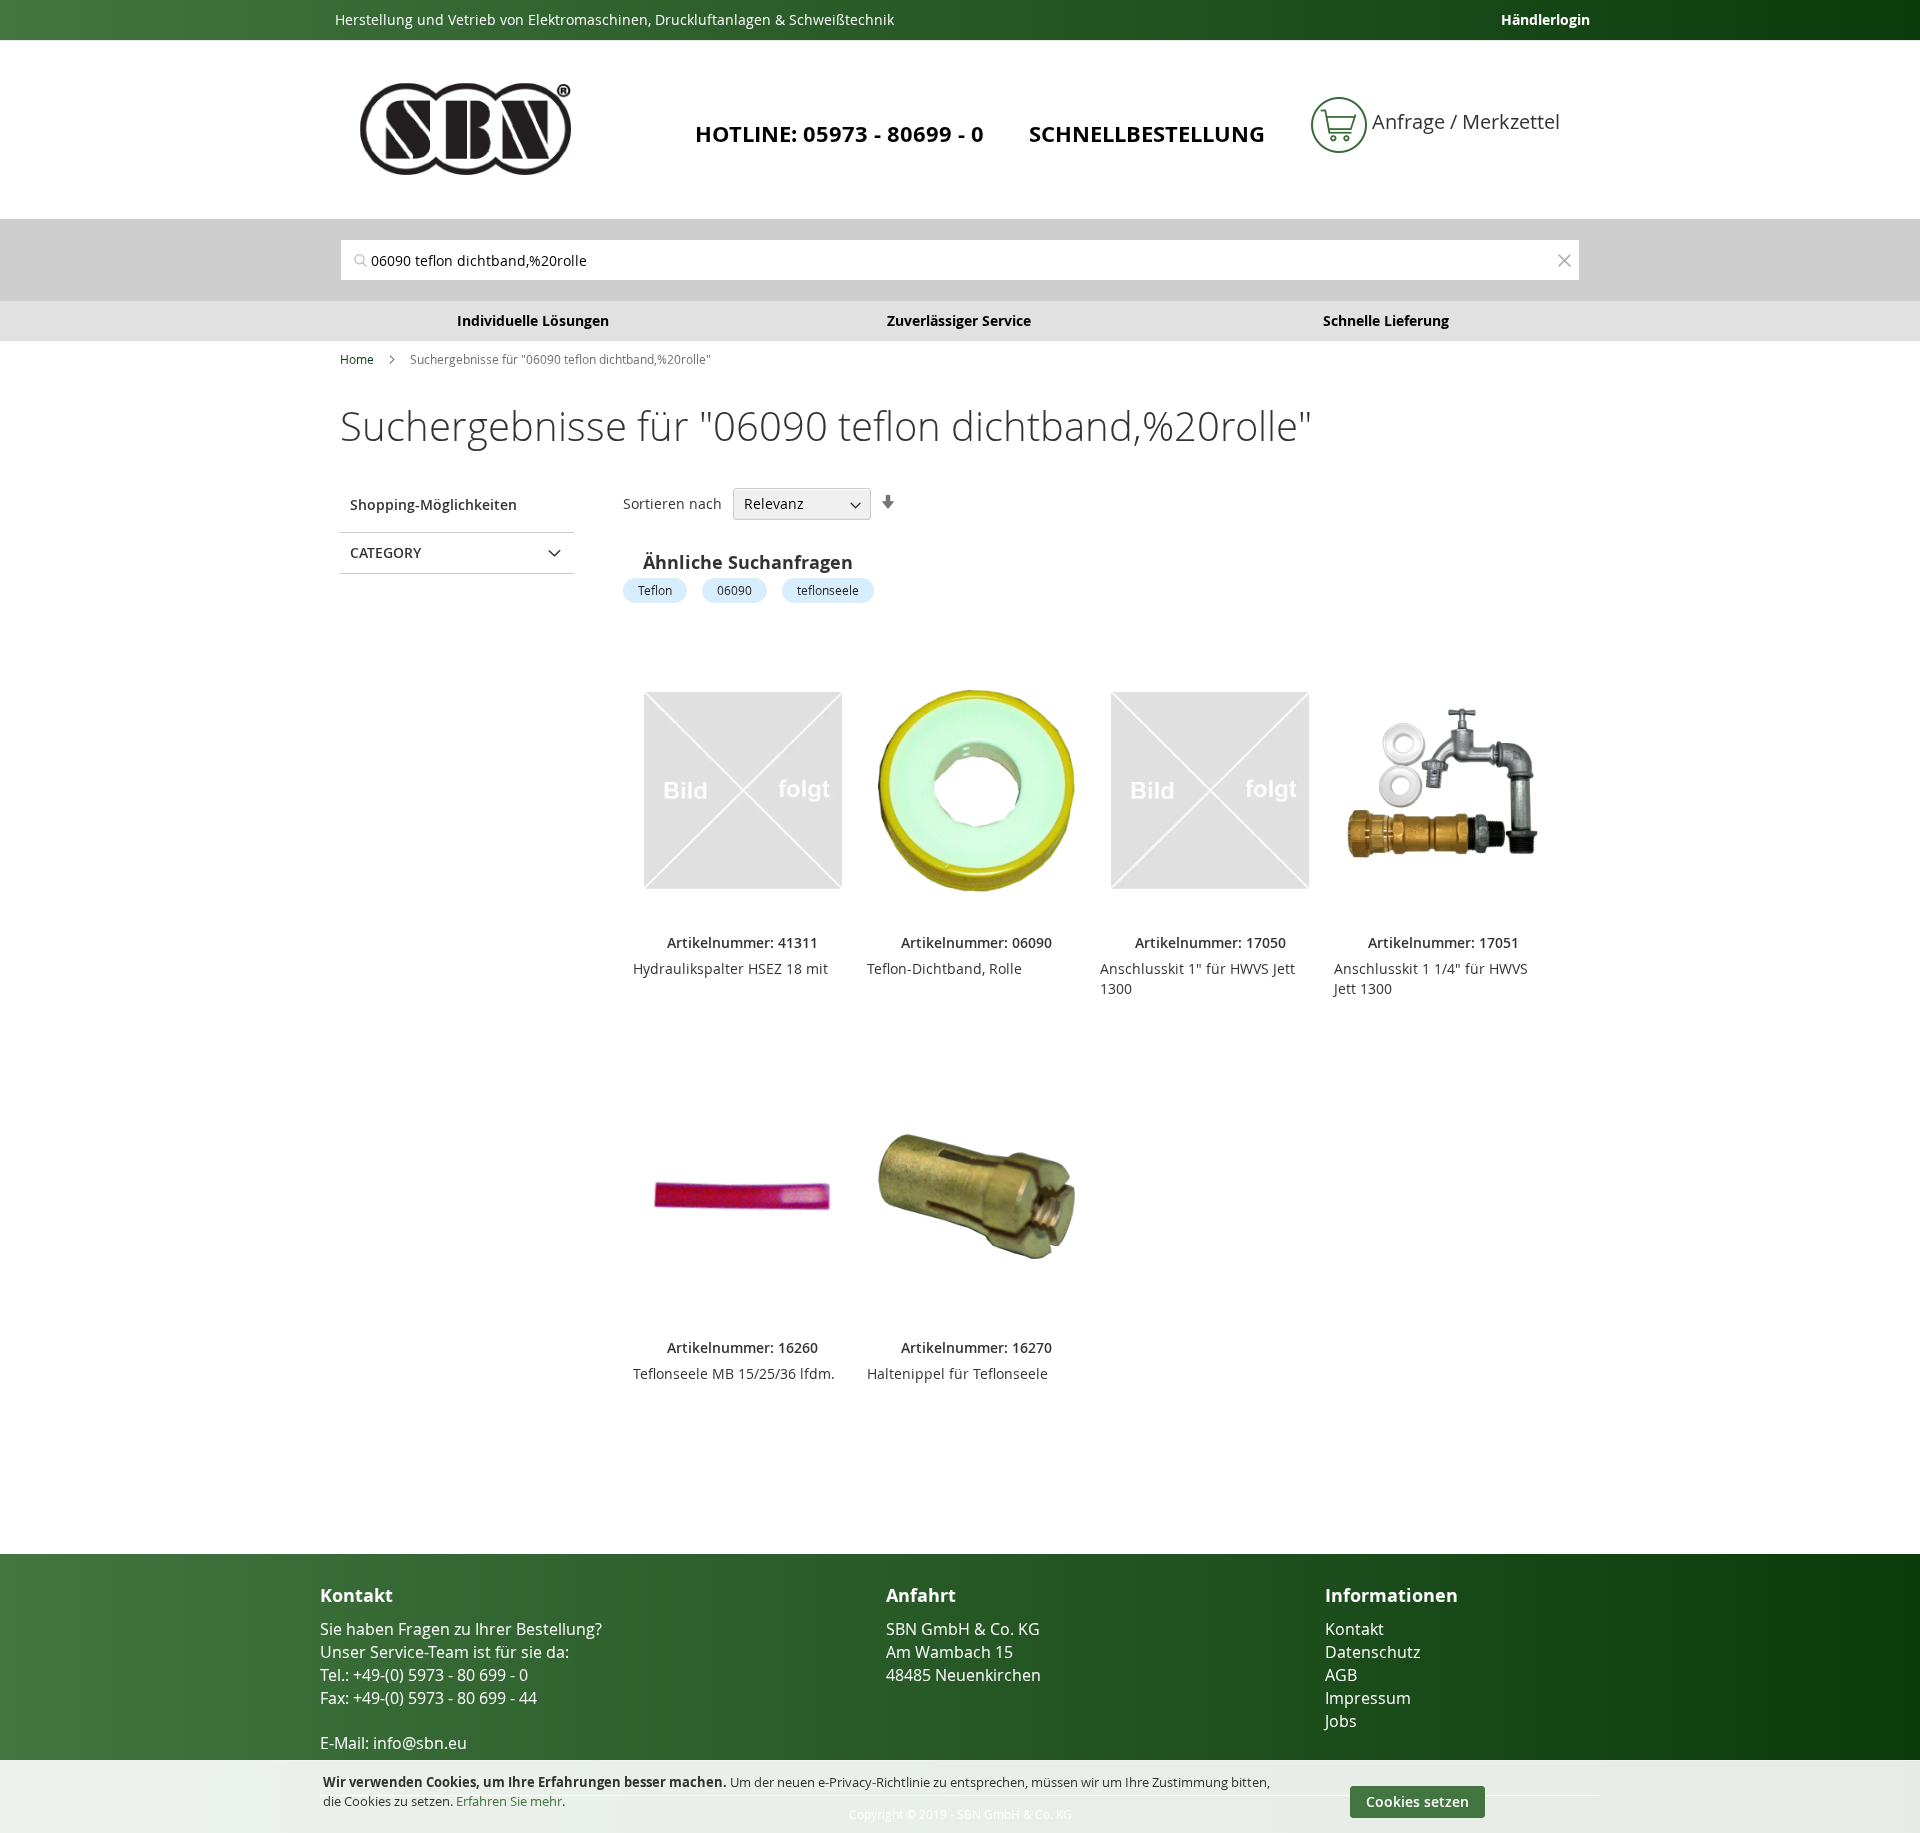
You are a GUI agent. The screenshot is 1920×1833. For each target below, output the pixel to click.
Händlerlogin (1545, 19)
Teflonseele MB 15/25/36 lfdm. (734, 1373)
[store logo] (510, 129)
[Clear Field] (1564, 260)
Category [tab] (385, 552)
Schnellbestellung (1147, 133)
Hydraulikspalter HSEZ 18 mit (730, 968)
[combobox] (960, 260)
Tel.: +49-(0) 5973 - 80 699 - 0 (424, 1675)
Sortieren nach (672, 503)
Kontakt (1354, 1629)
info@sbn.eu (420, 1743)
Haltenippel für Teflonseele (957, 1373)
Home (357, 359)
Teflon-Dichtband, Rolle (944, 968)
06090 (734, 590)
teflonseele (828, 590)
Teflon (655, 590)
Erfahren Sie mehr (509, 1801)
